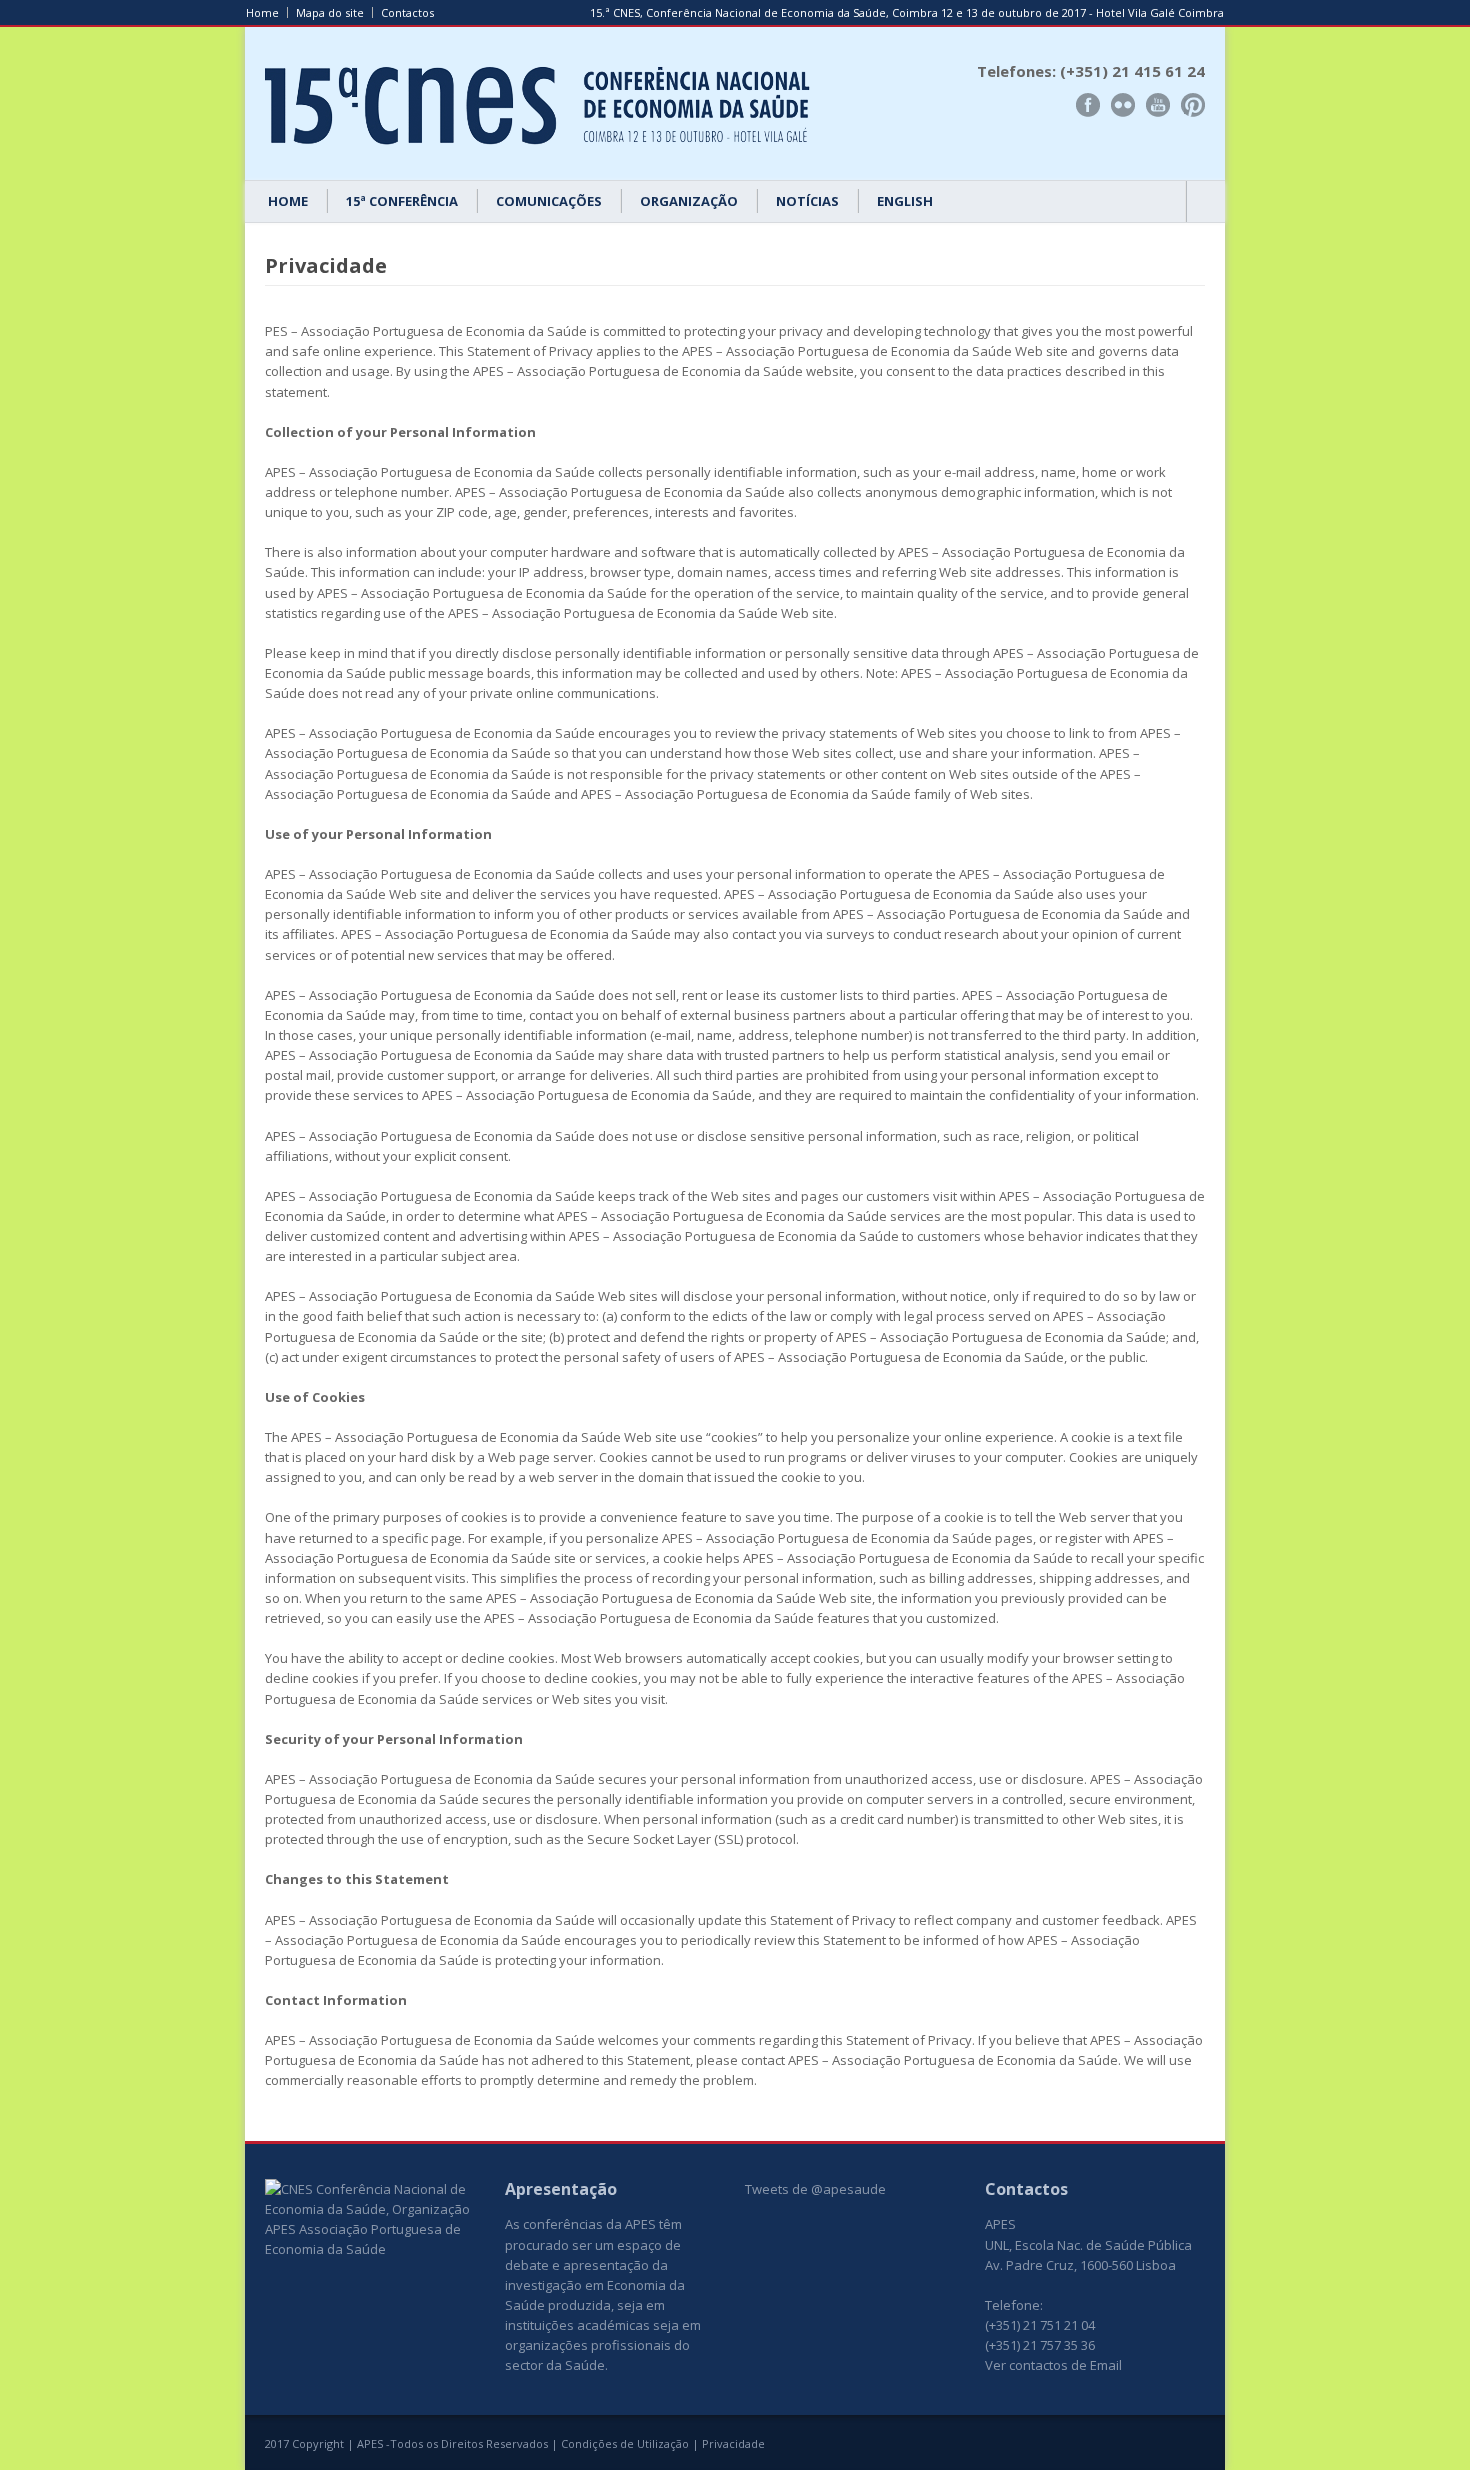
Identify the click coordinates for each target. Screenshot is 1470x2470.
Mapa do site (330, 12)
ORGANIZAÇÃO (689, 201)
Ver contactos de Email (1053, 2365)
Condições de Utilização (625, 2443)
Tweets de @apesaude (815, 2189)
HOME (288, 201)
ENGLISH (905, 201)
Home (262, 12)
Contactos (407, 12)
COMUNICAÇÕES (549, 201)
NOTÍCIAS (807, 201)
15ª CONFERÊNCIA (402, 201)
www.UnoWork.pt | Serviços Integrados (1128, 2446)
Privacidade (733, 2443)
